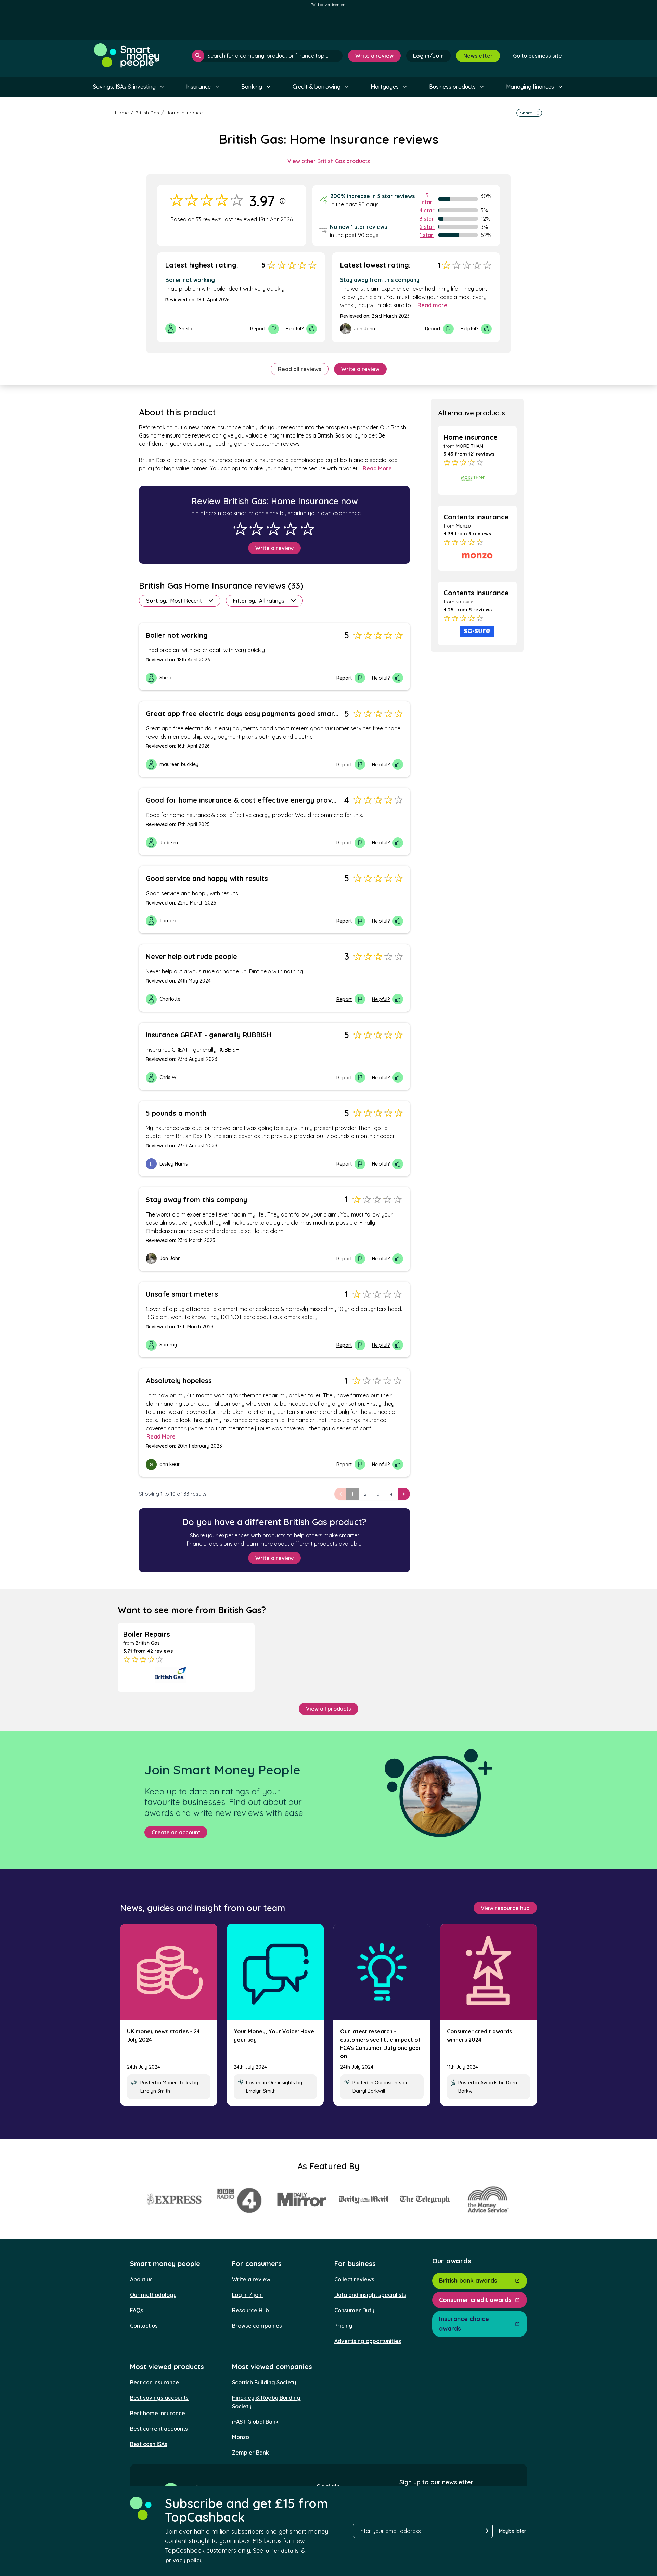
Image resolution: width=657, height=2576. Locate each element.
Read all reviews (300, 369)
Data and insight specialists (370, 2295)
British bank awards (468, 2281)
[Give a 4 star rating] (291, 529)
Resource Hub (250, 2310)
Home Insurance (184, 113)
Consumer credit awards (475, 2300)
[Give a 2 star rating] (256, 529)
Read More (377, 468)
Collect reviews (354, 2279)
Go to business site (537, 56)
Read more (432, 305)
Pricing (343, 2326)
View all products (328, 1709)
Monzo (241, 2437)
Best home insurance (158, 2413)
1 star (427, 235)
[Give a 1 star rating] (240, 529)
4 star (427, 210)
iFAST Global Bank (255, 2422)
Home (122, 113)
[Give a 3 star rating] (273, 529)
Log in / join (247, 2295)
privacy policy (184, 2560)
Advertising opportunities (368, 2341)
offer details (282, 2551)
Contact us (144, 2326)
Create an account (176, 1832)
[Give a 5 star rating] (308, 529)
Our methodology (153, 2295)
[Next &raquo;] (404, 1494)
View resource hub (505, 1908)
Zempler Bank (250, 2453)
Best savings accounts (159, 2398)
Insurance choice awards (464, 2324)
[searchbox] (267, 56)
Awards (489, 2083)
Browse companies (257, 2326)
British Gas (147, 113)
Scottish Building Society (264, 2382)
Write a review (374, 56)
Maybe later (513, 2531)
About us (141, 2279)
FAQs (137, 2310)
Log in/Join (428, 56)
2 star (427, 227)
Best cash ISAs (149, 2444)
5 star (427, 199)
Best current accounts (159, 2429)
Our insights (282, 2083)
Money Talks (177, 2083)
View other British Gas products (329, 161)
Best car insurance (154, 2382)
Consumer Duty (354, 2310)
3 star (427, 219)
